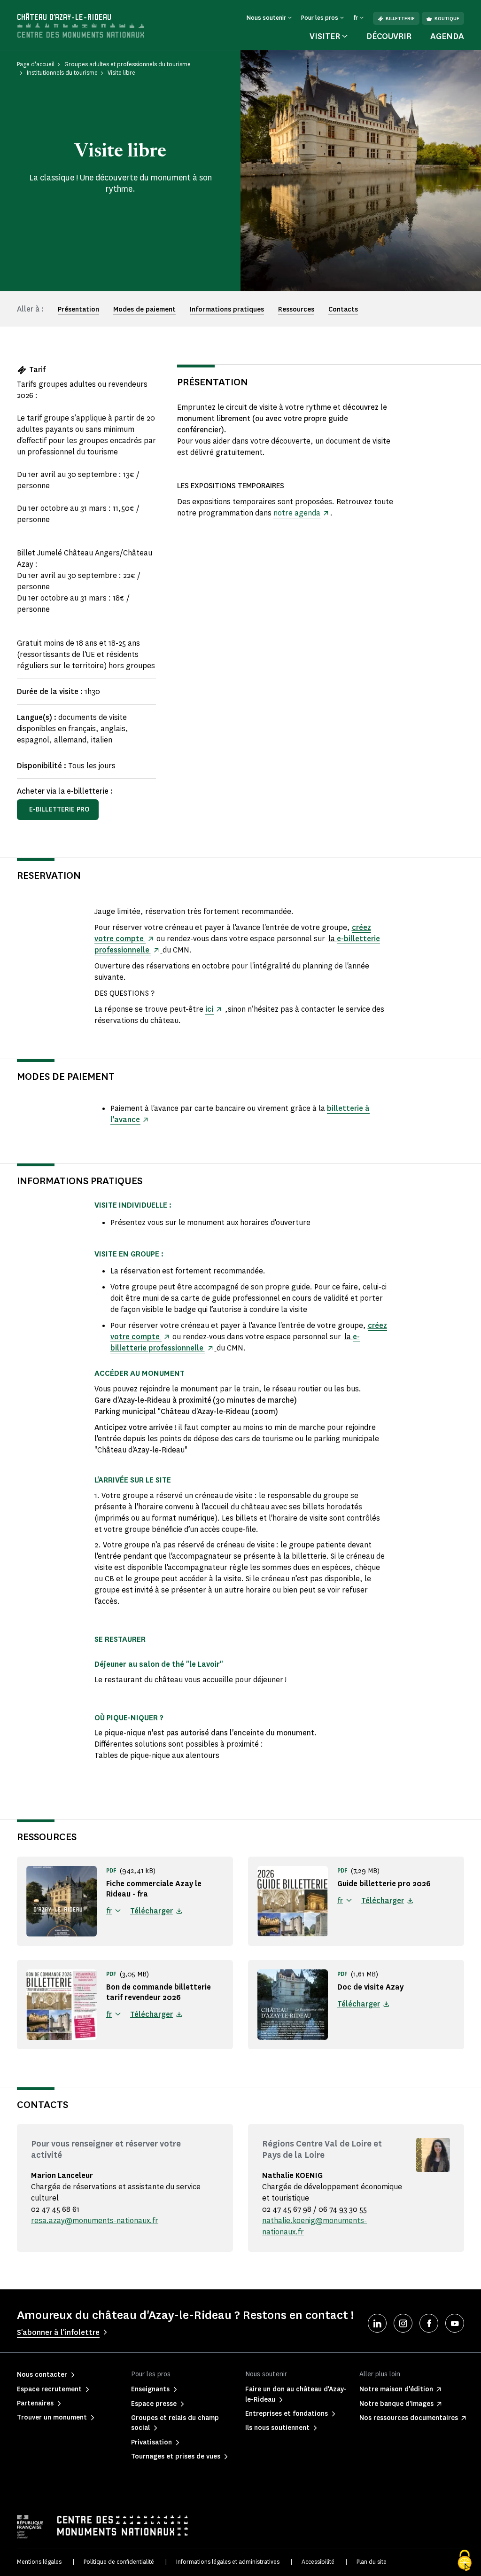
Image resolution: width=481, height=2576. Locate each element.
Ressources (296, 309)
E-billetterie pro (59, 809)
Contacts (343, 309)
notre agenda (297, 513)
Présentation (78, 309)
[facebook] (429, 2323)
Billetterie (400, 19)
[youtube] (455, 2323)
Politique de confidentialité (119, 2562)
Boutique (447, 19)
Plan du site (372, 2562)
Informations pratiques (227, 309)
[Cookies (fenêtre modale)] (465, 2560)
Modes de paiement (144, 309)
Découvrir (389, 36)
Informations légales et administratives (228, 2562)
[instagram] (403, 2323)
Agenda (447, 36)
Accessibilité (318, 2562)
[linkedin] (377, 2323)
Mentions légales (39, 2562)
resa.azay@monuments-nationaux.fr (95, 2221)
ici (209, 1009)
